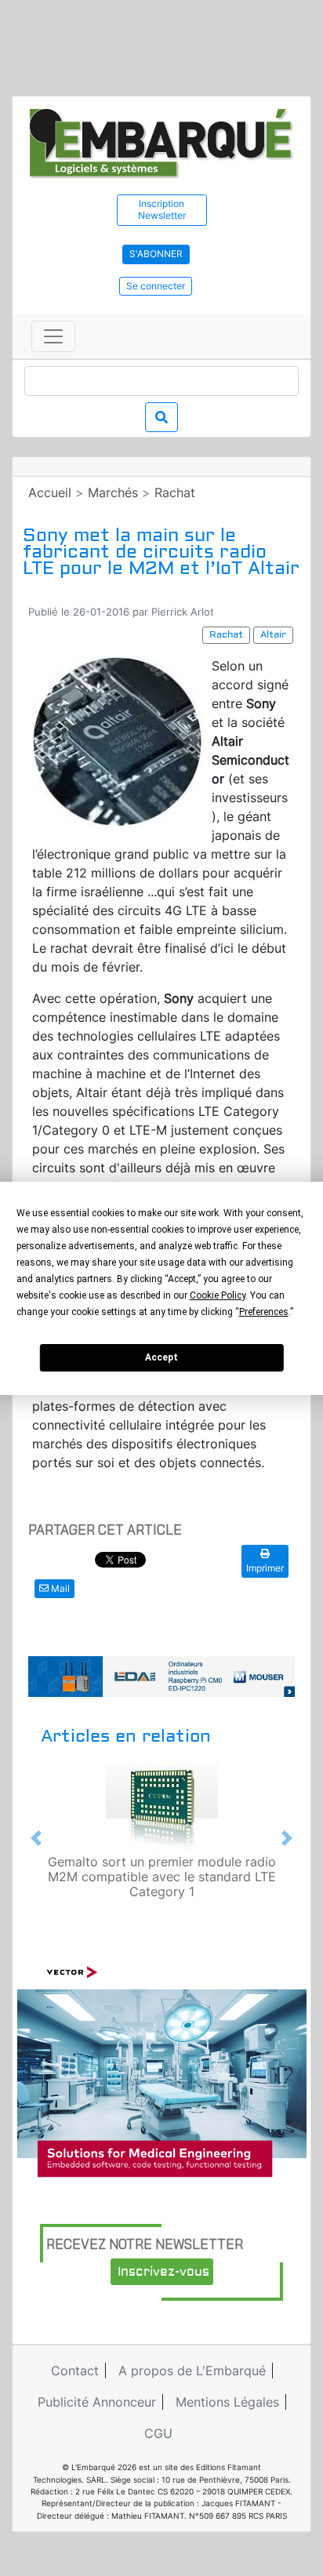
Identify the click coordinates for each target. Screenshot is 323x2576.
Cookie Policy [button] (218, 1295)
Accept (161, 1357)
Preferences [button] (264, 1312)
